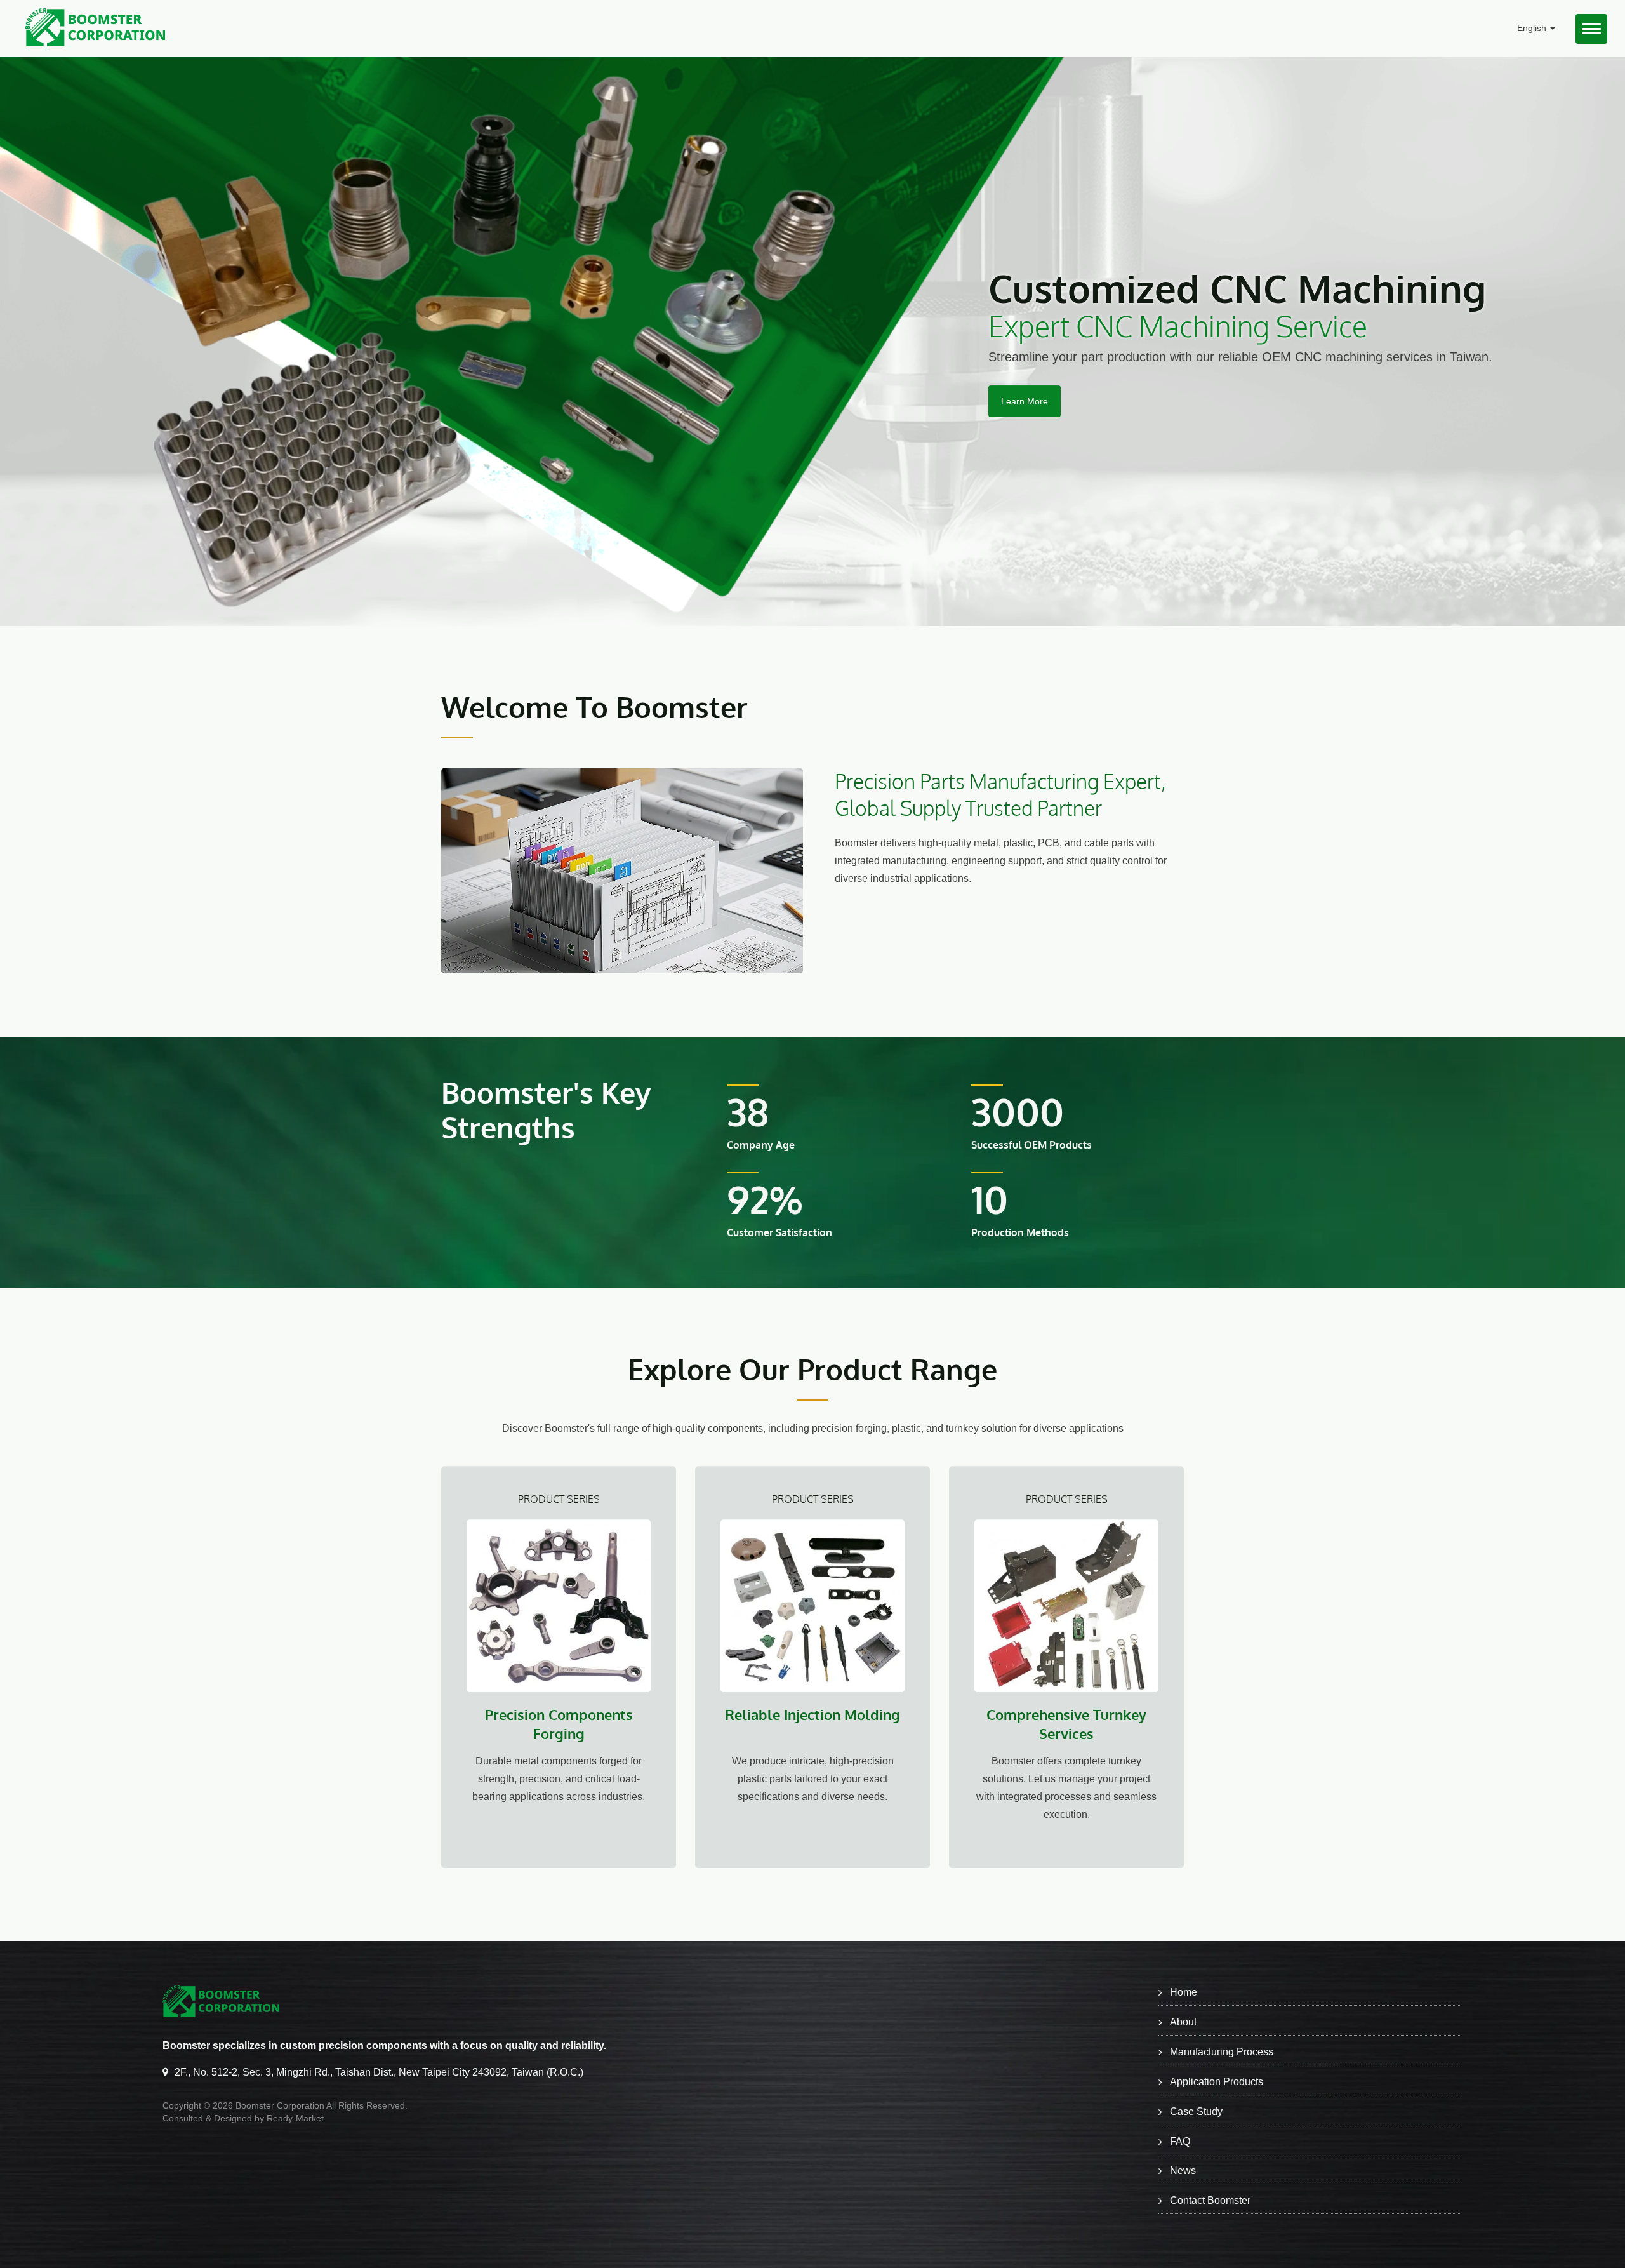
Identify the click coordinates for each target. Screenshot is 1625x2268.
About (1183, 2022)
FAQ (1180, 2141)
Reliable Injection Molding (812, 1714)
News (1183, 2171)
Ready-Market (295, 2118)
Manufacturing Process (1222, 2052)
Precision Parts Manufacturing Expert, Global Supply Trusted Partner (1000, 795)
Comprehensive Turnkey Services (1066, 1724)
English (1533, 28)
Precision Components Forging (559, 1724)
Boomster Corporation (280, 2105)
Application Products (1217, 2082)
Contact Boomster (1210, 2200)
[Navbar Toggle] (1591, 29)
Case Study (1196, 2111)
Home (1184, 1992)
